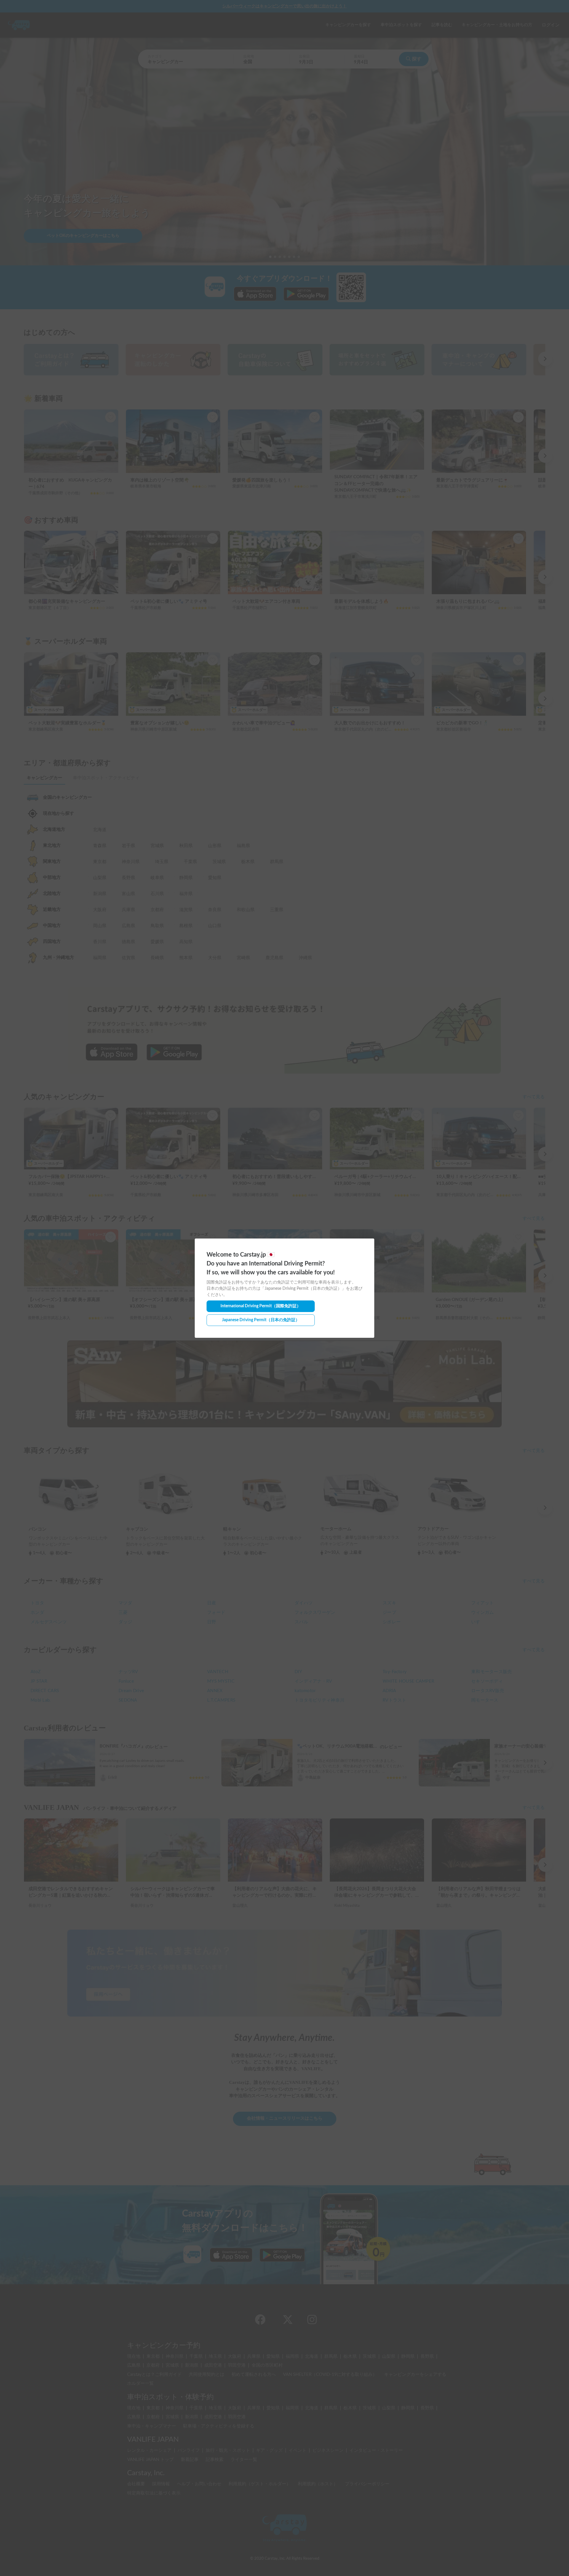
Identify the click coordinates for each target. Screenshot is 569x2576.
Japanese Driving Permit (261, 1320)
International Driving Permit (261, 1306)
